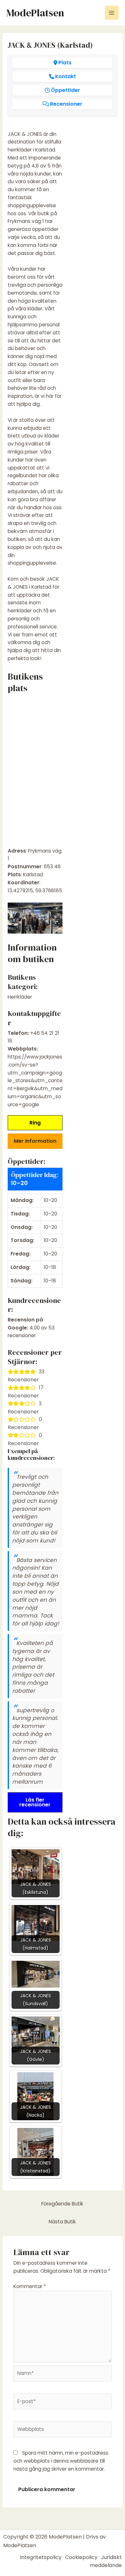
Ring (35, 1123)
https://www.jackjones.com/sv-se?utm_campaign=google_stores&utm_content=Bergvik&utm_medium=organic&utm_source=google (35, 1081)
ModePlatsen (35, 13)
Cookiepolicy (81, 2557)
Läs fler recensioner (35, 1802)
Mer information (35, 1141)
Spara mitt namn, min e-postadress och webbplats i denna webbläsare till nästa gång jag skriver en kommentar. (61, 2461)
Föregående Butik (62, 2204)
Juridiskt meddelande (106, 2561)
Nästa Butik (62, 2222)
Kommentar (30, 2286)
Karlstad (33, 875)
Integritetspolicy (41, 2557)
